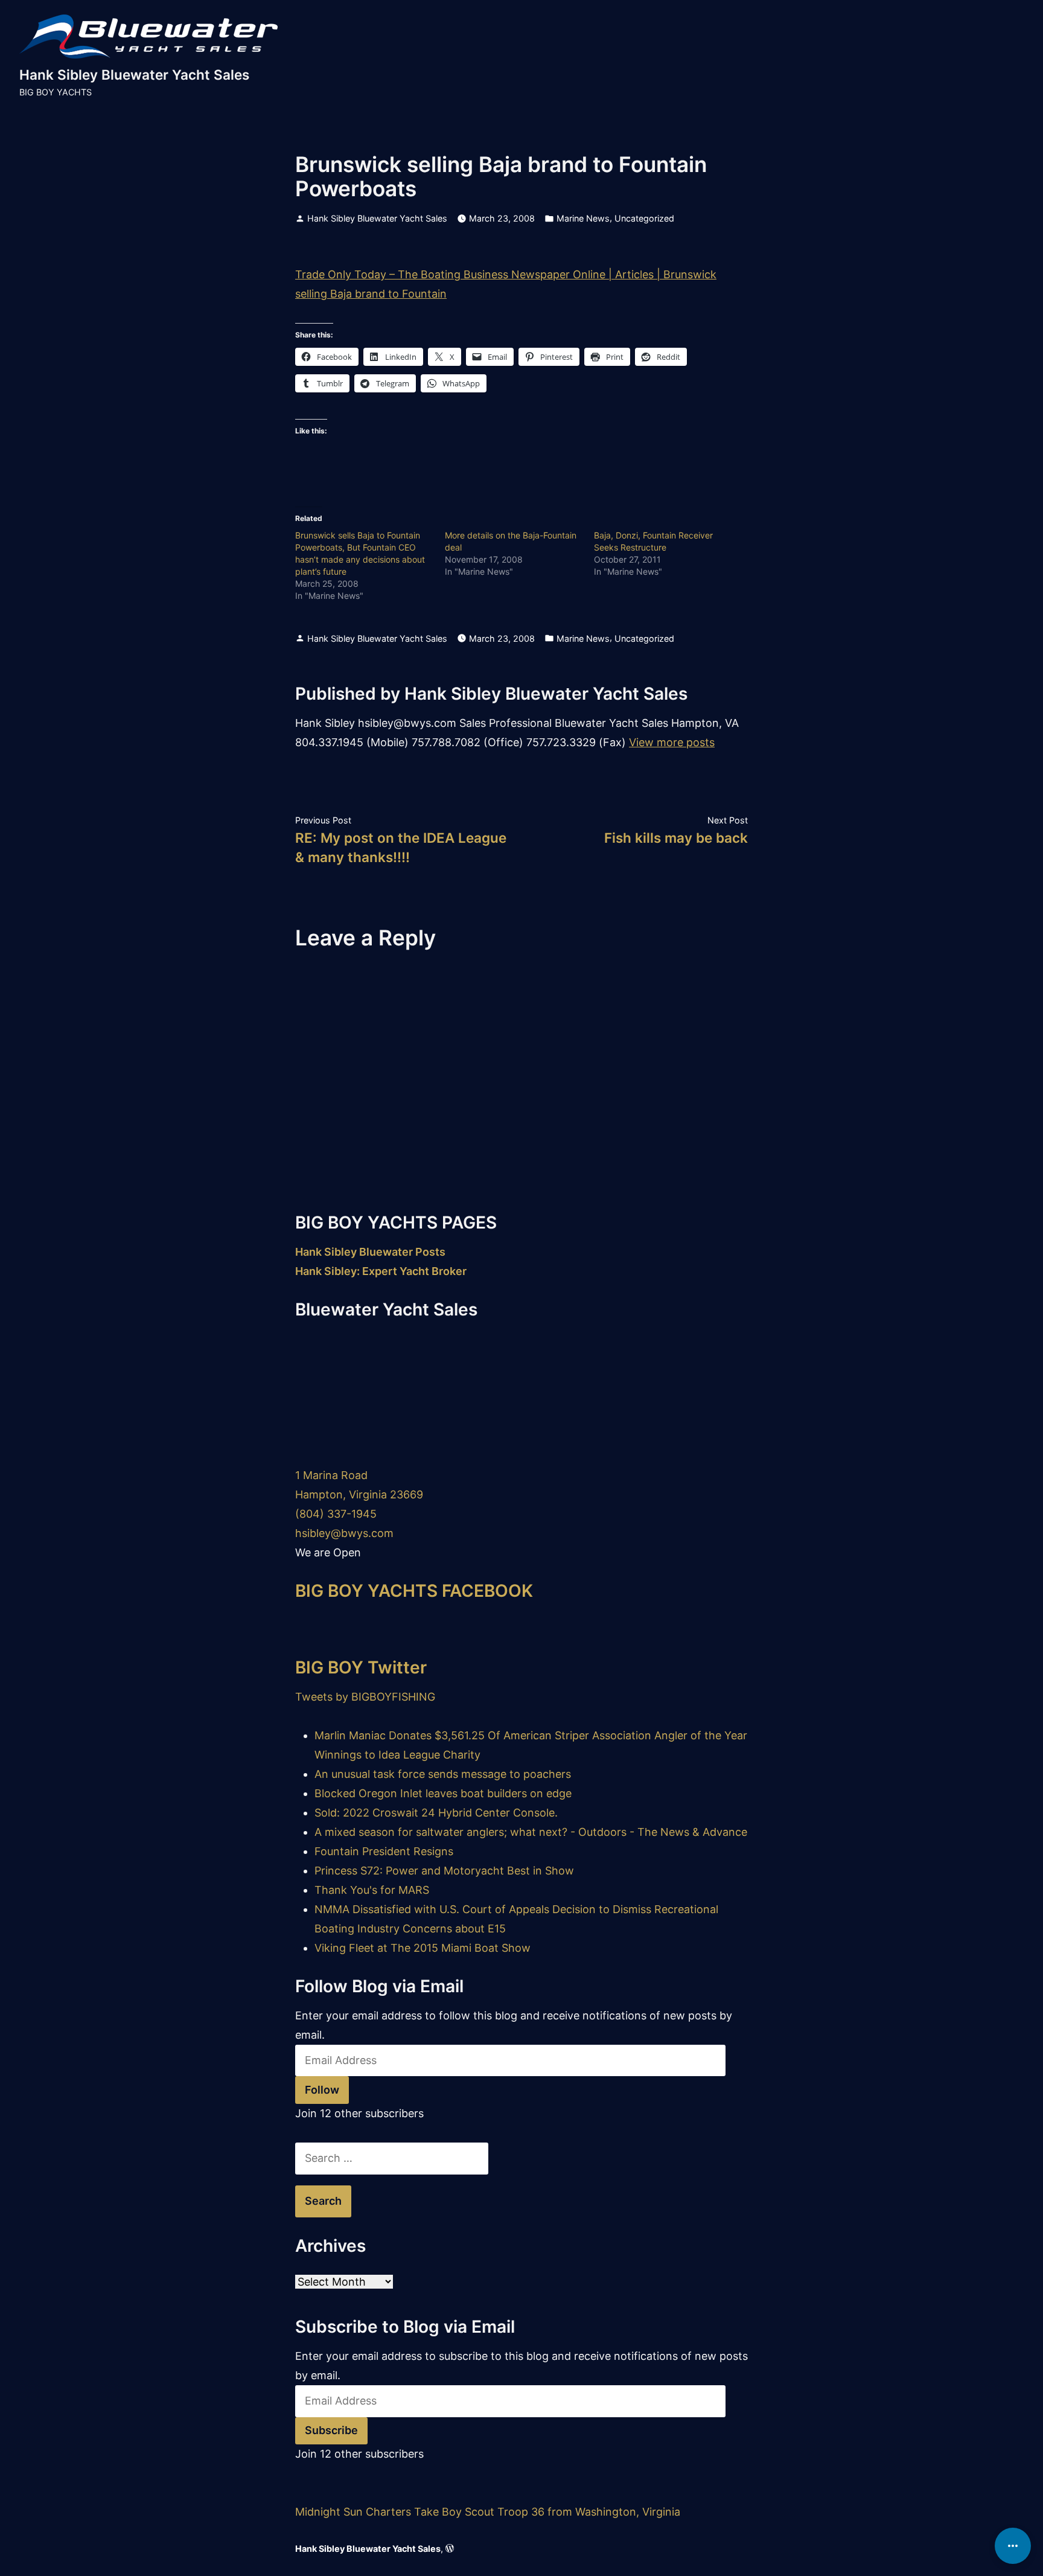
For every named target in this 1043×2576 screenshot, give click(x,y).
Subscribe (331, 2430)
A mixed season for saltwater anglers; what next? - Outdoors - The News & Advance (531, 1832)
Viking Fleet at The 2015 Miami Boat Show (423, 1948)
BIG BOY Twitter (361, 1667)
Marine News (583, 218)
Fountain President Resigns (384, 1851)
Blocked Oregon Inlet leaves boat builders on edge (443, 1793)
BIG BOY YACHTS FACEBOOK (414, 1591)
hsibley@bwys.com (344, 1533)
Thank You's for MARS (372, 1890)
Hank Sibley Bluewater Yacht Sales (134, 75)
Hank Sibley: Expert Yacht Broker (381, 1271)
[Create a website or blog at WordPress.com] (450, 2549)
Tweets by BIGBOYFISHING (365, 1697)
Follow (322, 2090)
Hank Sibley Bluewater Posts (370, 1252)
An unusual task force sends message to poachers (443, 1774)
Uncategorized (644, 218)
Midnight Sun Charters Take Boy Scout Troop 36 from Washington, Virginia (488, 2512)
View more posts (672, 742)
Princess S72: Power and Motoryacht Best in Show (444, 1871)
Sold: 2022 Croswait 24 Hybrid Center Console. (436, 1813)
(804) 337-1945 (336, 1514)
